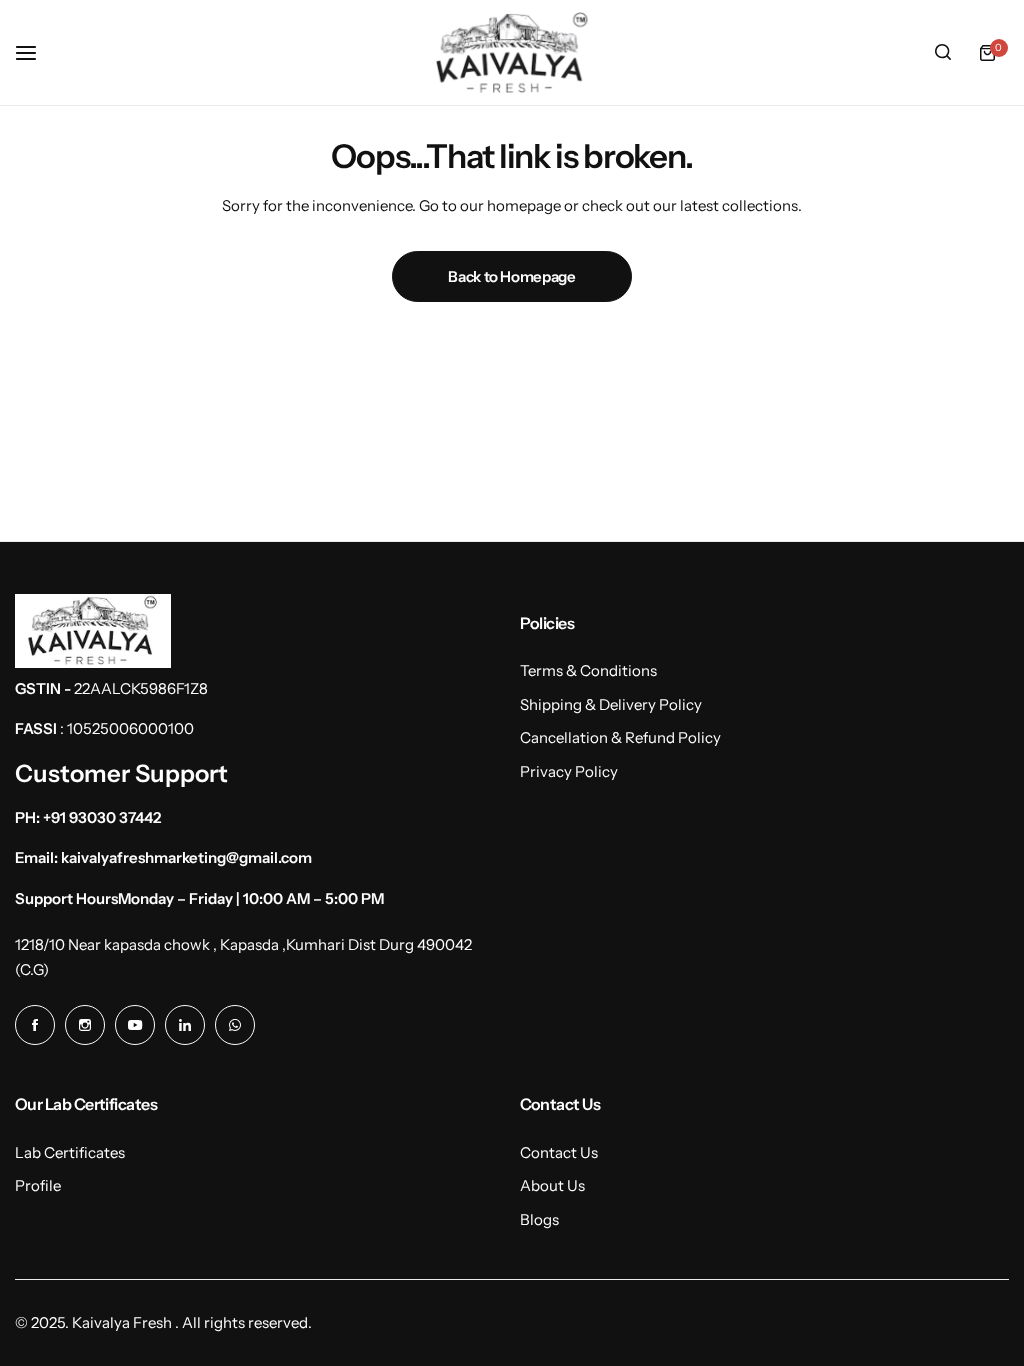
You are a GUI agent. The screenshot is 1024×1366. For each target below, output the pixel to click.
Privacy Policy (569, 771)
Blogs (539, 1219)
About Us (552, 1185)
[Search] (943, 53)
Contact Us (559, 1152)
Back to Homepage (511, 276)
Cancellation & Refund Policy (620, 737)
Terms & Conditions (588, 670)
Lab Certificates (70, 1152)
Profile (38, 1185)
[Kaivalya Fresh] (512, 52)
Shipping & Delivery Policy (611, 704)
